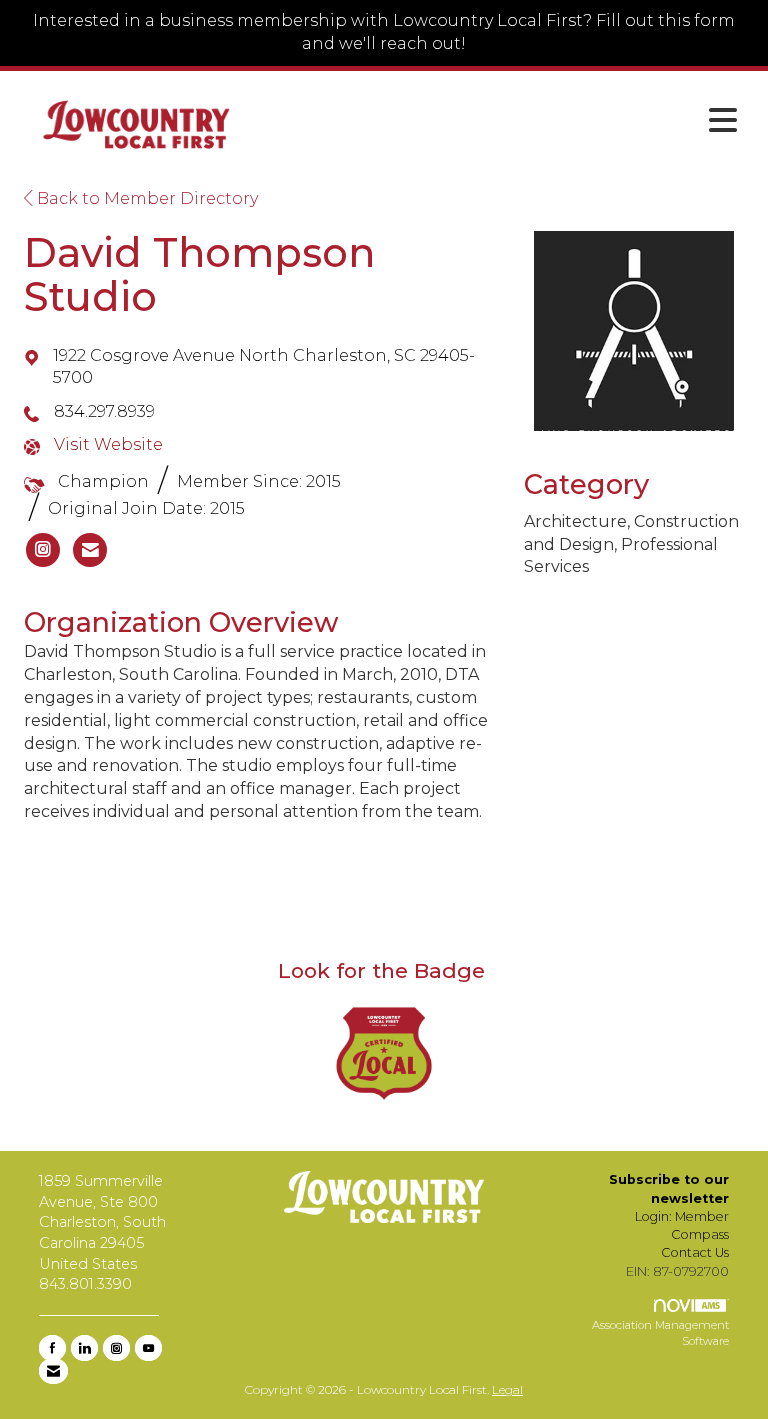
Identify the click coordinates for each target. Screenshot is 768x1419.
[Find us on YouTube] (148, 1348)
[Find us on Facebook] (52, 1348)
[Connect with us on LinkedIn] (84, 1348)
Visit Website (108, 444)
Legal (507, 1389)
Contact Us (695, 1252)
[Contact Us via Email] (53, 1371)
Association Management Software (660, 1333)
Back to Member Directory (145, 198)
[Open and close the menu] (503, 121)
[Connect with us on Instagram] (116, 1348)
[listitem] (43, 550)
